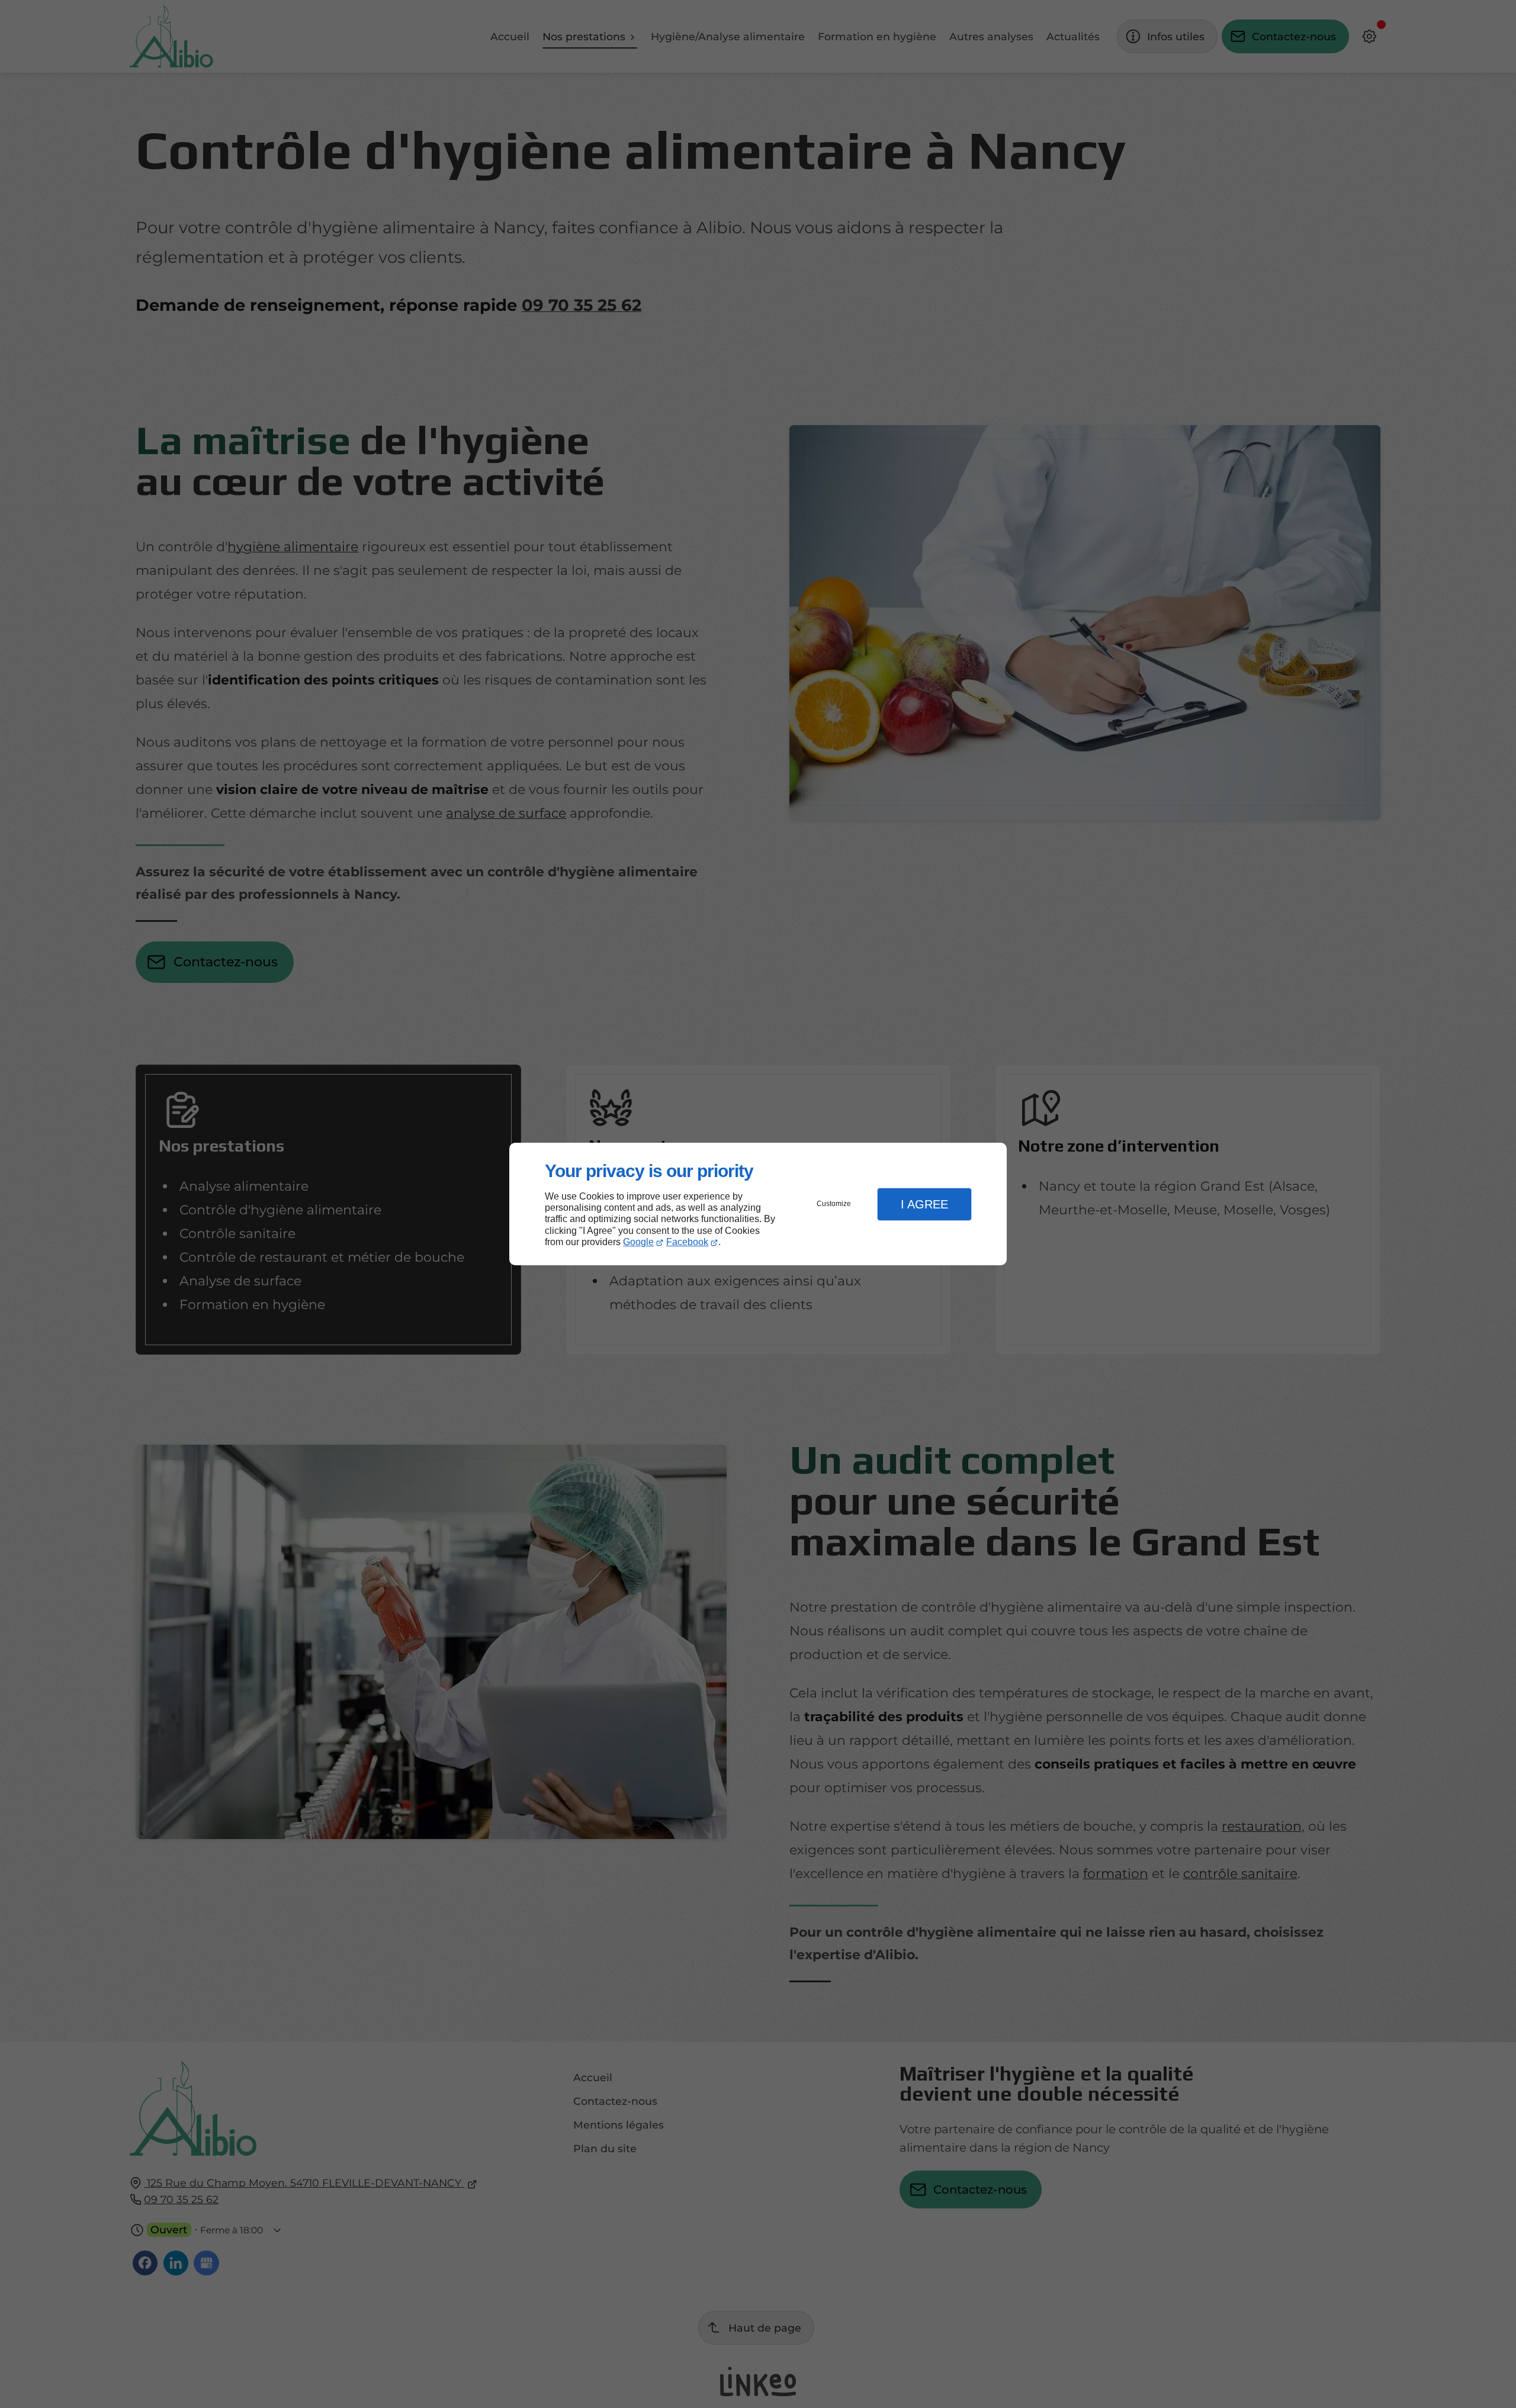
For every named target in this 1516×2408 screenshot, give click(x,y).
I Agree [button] (924, 1204)
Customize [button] (834, 1204)
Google (638, 1242)
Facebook (687, 1242)
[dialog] (758, 1204)
